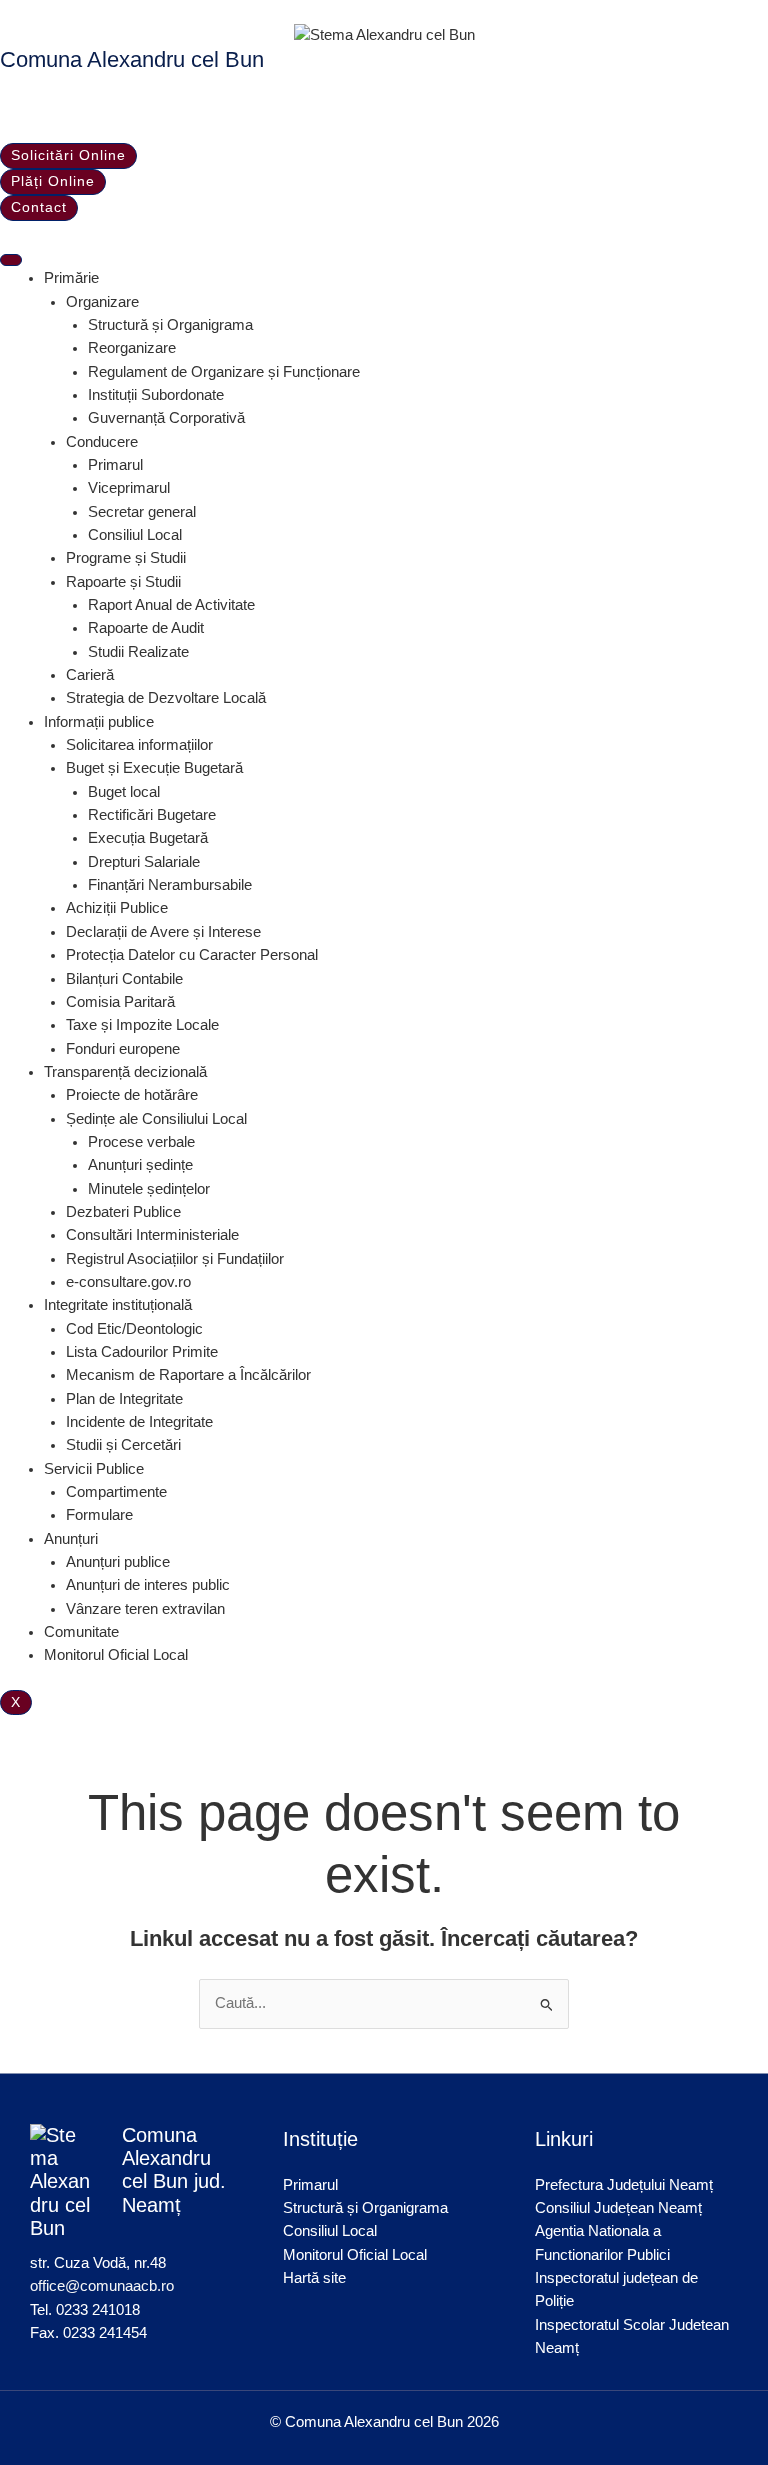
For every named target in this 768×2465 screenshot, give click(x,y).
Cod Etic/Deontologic (134, 1329)
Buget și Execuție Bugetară (154, 768)
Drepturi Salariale (144, 862)
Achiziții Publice (117, 908)
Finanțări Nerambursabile (170, 885)
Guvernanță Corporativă (166, 418)
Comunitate (81, 1632)
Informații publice (99, 722)
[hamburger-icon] (11, 260)
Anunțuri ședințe (140, 1165)
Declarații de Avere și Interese (163, 932)
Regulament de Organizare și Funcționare (224, 372)
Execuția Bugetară (148, 838)
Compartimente (116, 1492)
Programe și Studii (126, 558)
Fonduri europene (123, 1049)
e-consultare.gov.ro (128, 1282)
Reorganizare (132, 348)
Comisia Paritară (120, 1002)
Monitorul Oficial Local (116, 1655)
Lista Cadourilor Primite (142, 1352)
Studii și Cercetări (123, 1445)
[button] (6, 108)
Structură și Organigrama (170, 325)
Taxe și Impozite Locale (142, 1025)
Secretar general (142, 512)
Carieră (90, 675)
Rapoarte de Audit (146, 628)
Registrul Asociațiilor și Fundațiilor (175, 1259)
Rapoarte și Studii (123, 582)
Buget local (124, 792)
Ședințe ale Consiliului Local (156, 1119)
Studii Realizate (138, 652)
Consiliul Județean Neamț (618, 2208)
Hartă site (314, 2278)
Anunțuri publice (118, 1562)
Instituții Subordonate (156, 395)
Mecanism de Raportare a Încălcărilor (188, 1375)
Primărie (71, 278)
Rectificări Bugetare (152, 815)
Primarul (115, 465)
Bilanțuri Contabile (124, 979)
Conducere (102, 442)
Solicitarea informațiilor (139, 745)
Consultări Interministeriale (152, 1235)
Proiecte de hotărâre (132, 1095)
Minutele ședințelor (149, 1189)
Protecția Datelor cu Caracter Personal (192, 955)
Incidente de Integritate (139, 1422)
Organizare (102, 302)
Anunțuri (71, 1539)
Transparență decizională (125, 1072)
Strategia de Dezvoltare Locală (166, 698)
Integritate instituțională (118, 1305)
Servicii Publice (94, 1469)
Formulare (99, 1515)
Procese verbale (141, 1142)
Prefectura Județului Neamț (624, 2185)
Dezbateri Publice (123, 1212)
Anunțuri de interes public (148, 1585)
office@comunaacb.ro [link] (102, 2286)
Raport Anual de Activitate (171, 605)
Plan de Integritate (124, 1399)
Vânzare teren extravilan (145, 1609)
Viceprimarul (129, 488)
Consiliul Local (135, 535)
